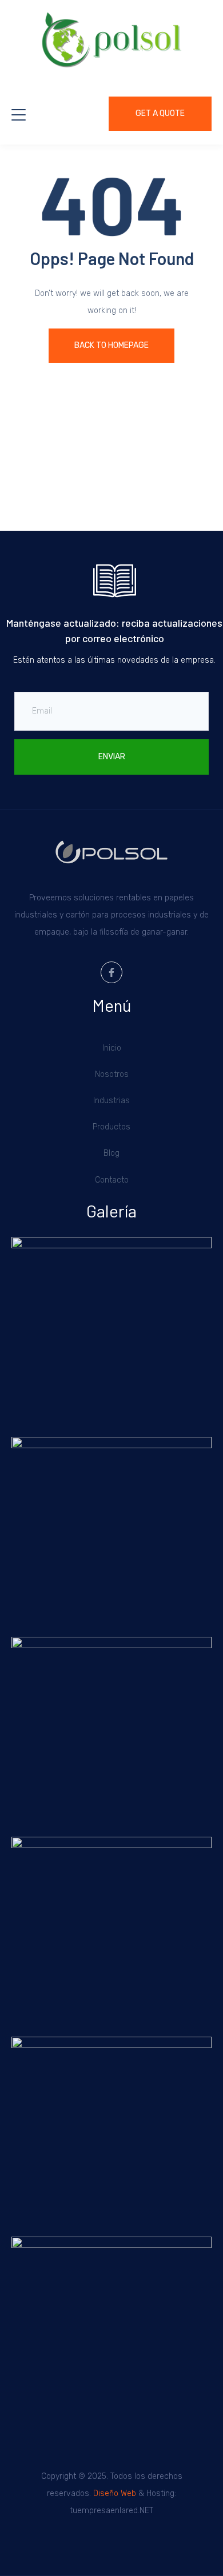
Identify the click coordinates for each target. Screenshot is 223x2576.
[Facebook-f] (111, 972)
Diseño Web (115, 2493)
